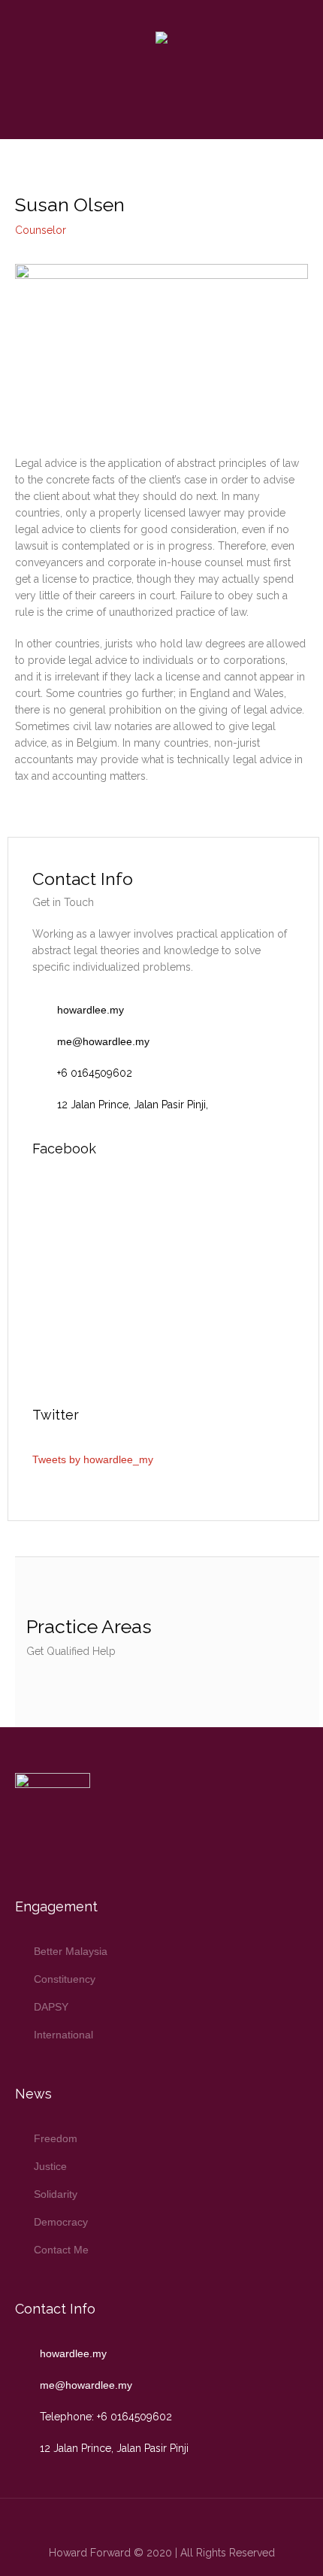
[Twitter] (136, 2523)
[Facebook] (160, 2523)
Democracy (61, 2222)
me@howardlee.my (103, 1041)
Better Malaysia (71, 1951)
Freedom (56, 2138)
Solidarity (56, 2194)
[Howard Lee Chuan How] (161, 39)
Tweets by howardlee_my (93, 1459)
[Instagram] (184, 2523)
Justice (50, 2166)
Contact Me (61, 2250)
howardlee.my (91, 1010)
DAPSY (51, 2007)
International (63, 2035)
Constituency (65, 1979)
